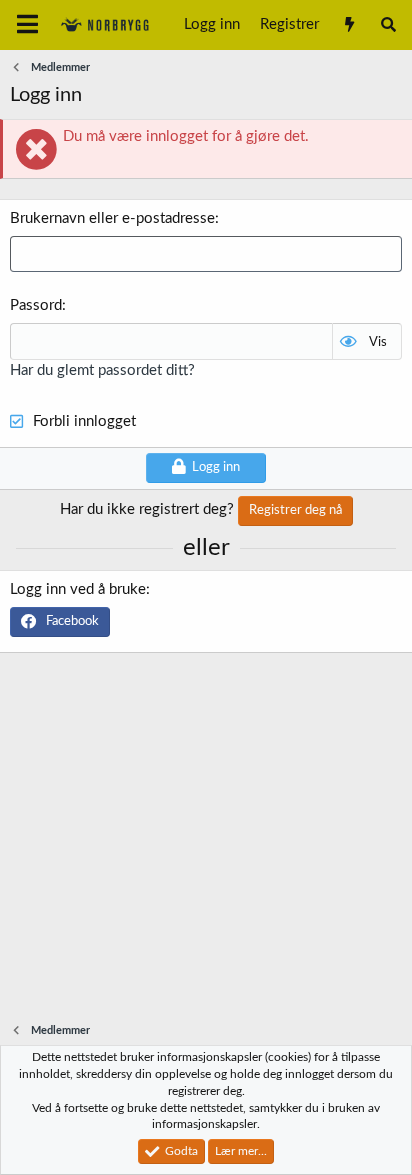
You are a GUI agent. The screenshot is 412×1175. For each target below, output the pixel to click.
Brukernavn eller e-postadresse (112, 218)
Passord (36, 305)
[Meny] (27, 25)
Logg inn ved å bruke (78, 589)
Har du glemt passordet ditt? (102, 370)
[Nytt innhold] (348, 25)
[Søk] (388, 25)
